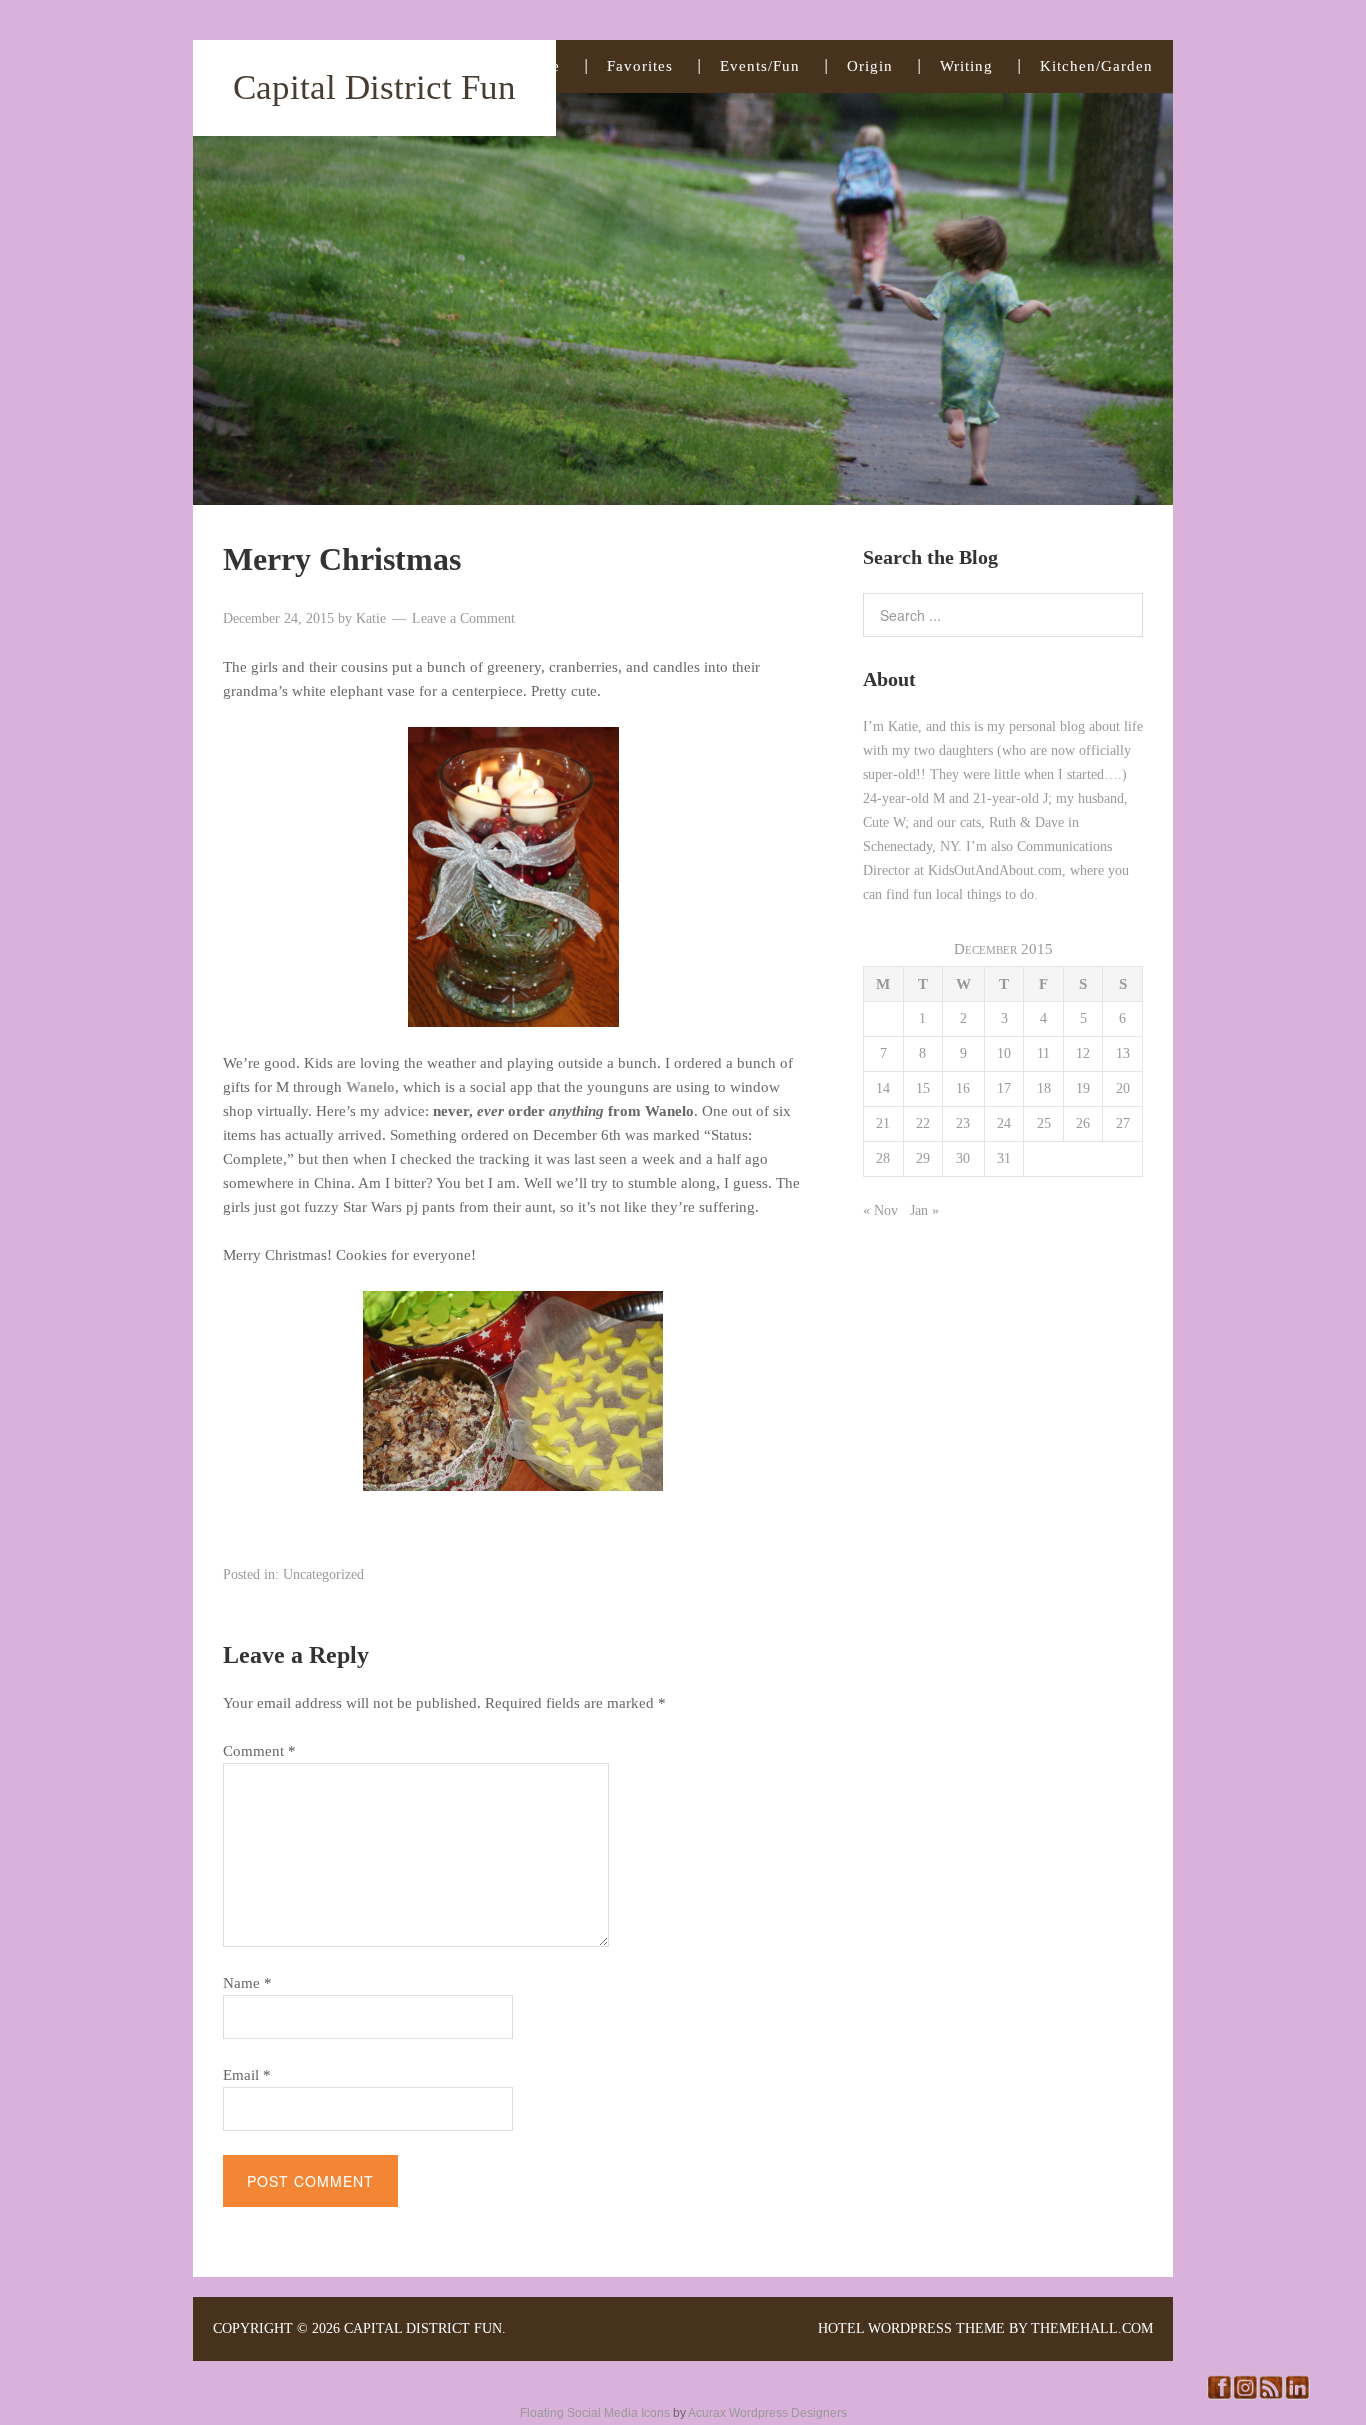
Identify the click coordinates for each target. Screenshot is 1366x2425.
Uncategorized (323, 1574)
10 (1004, 1053)
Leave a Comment (463, 618)
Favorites (640, 66)
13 (1123, 1053)
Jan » (924, 1210)
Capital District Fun (374, 87)
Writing (966, 66)
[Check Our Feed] (1271, 2395)
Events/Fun (760, 66)
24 (1004, 1123)
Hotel (841, 2328)
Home (539, 66)
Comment (259, 1751)
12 (1083, 1053)
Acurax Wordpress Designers (767, 2413)
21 (883, 1123)
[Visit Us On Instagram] (1245, 2395)
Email (247, 2075)
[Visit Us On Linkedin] (1297, 2395)
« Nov (880, 1210)
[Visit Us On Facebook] (1219, 2395)
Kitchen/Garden (1096, 66)
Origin (870, 66)
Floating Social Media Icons (595, 2413)
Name (247, 1983)
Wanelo (370, 1087)
